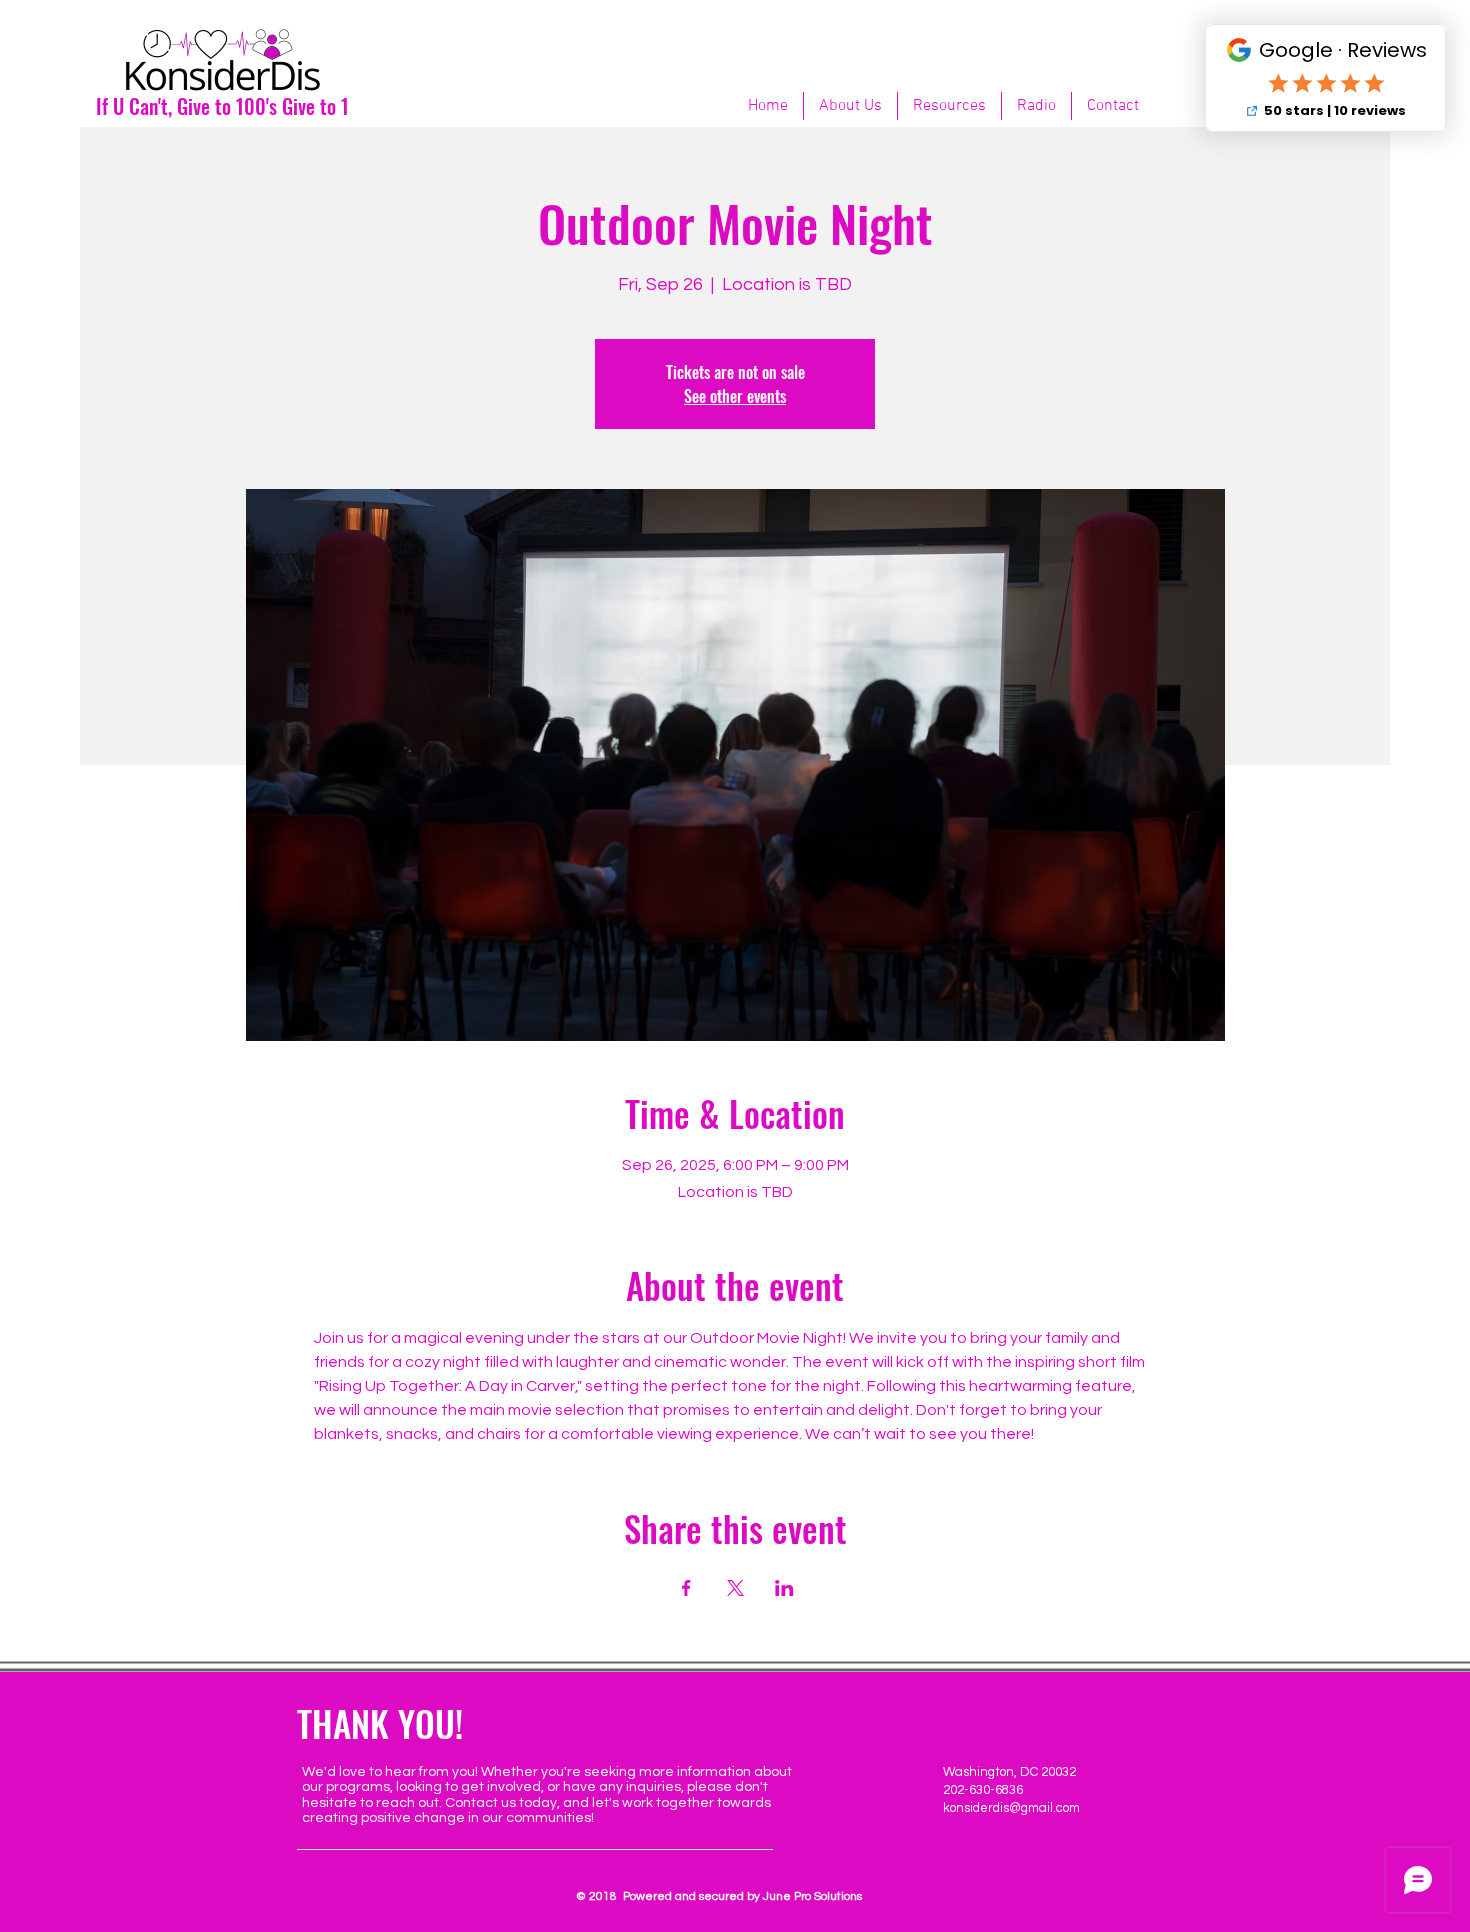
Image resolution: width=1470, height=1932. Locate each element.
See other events (735, 396)
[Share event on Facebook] (686, 1588)
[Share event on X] (735, 1588)
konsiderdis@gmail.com (1011, 1808)
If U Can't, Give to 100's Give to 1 (222, 106)
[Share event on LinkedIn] (784, 1588)
